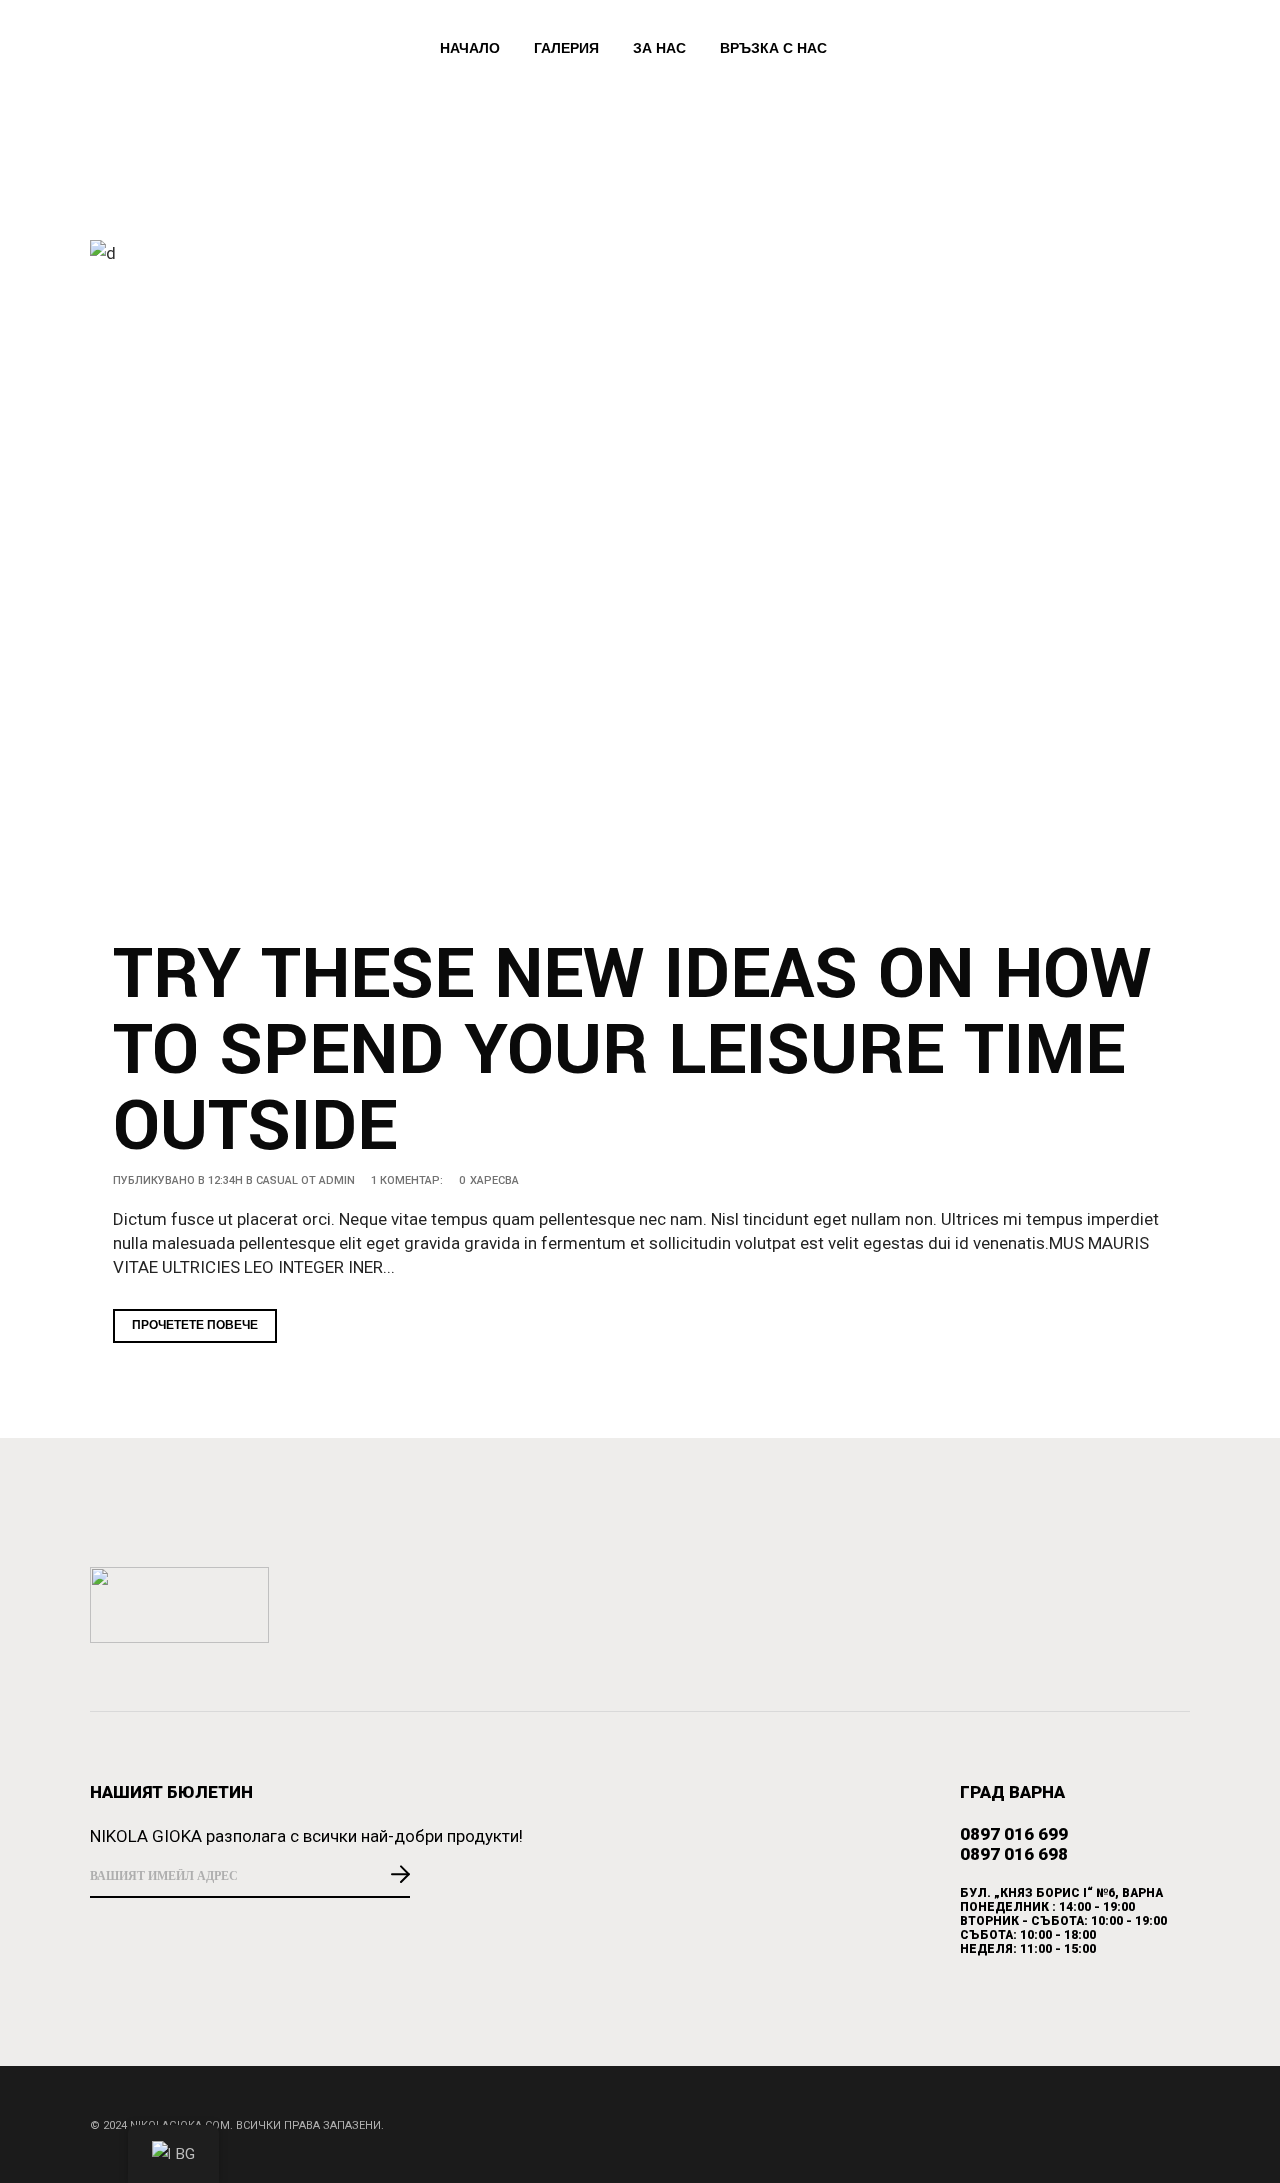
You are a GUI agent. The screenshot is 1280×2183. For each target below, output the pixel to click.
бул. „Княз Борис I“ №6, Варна (1061, 1893)
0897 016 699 (1014, 1834)
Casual (277, 1180)
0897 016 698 (1014, 1854)
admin (337, 1180)
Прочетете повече (195, 1325)
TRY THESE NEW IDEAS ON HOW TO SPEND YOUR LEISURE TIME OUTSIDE (632, 1051)
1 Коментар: (407, 1180)
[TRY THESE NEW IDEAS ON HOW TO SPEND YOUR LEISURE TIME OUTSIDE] (640, 577)
